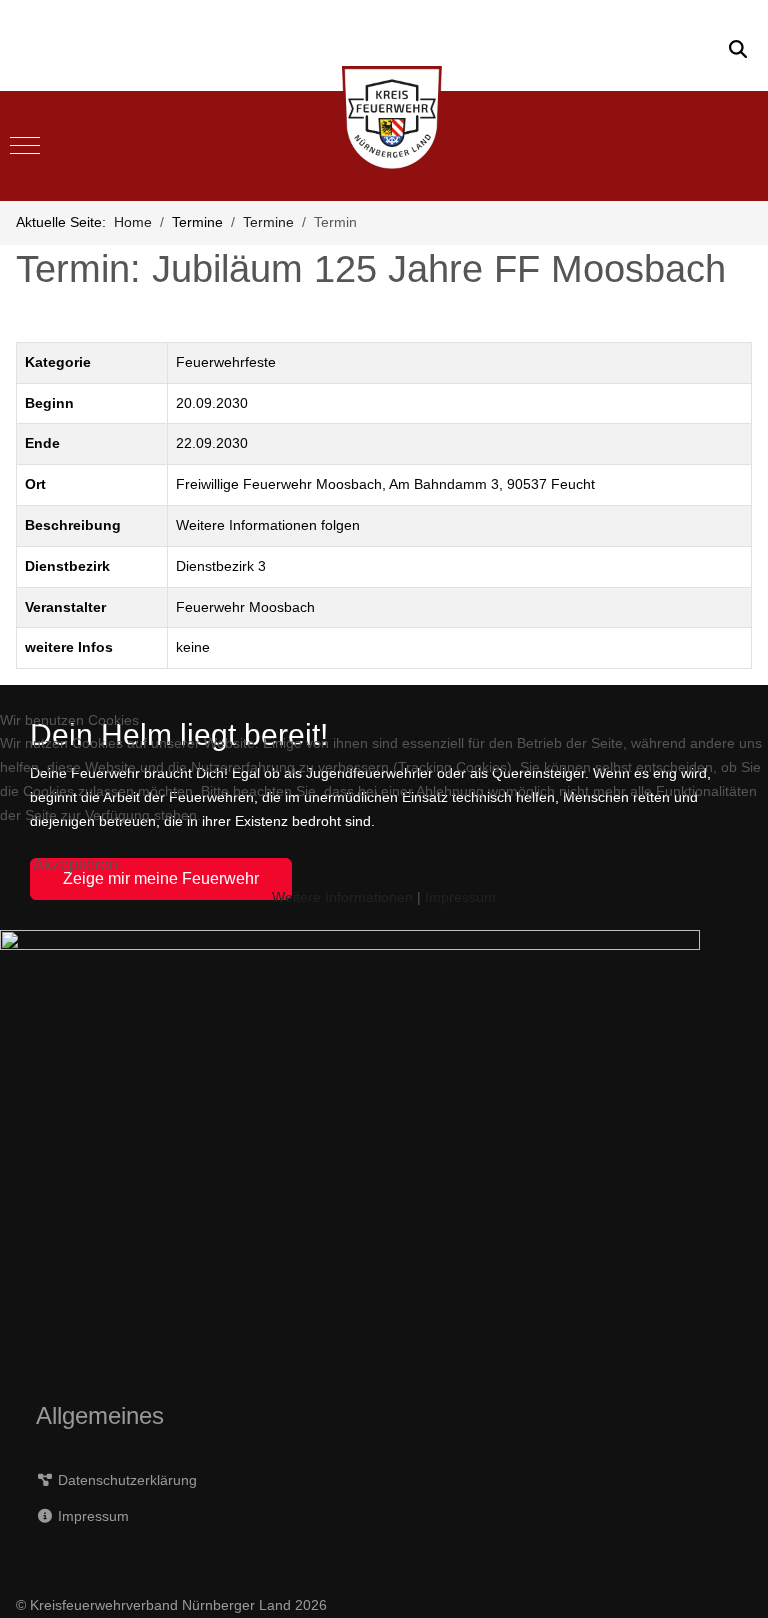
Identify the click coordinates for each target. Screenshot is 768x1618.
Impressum (460, 897)
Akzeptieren (75, 864)
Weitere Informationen (342, 897)
